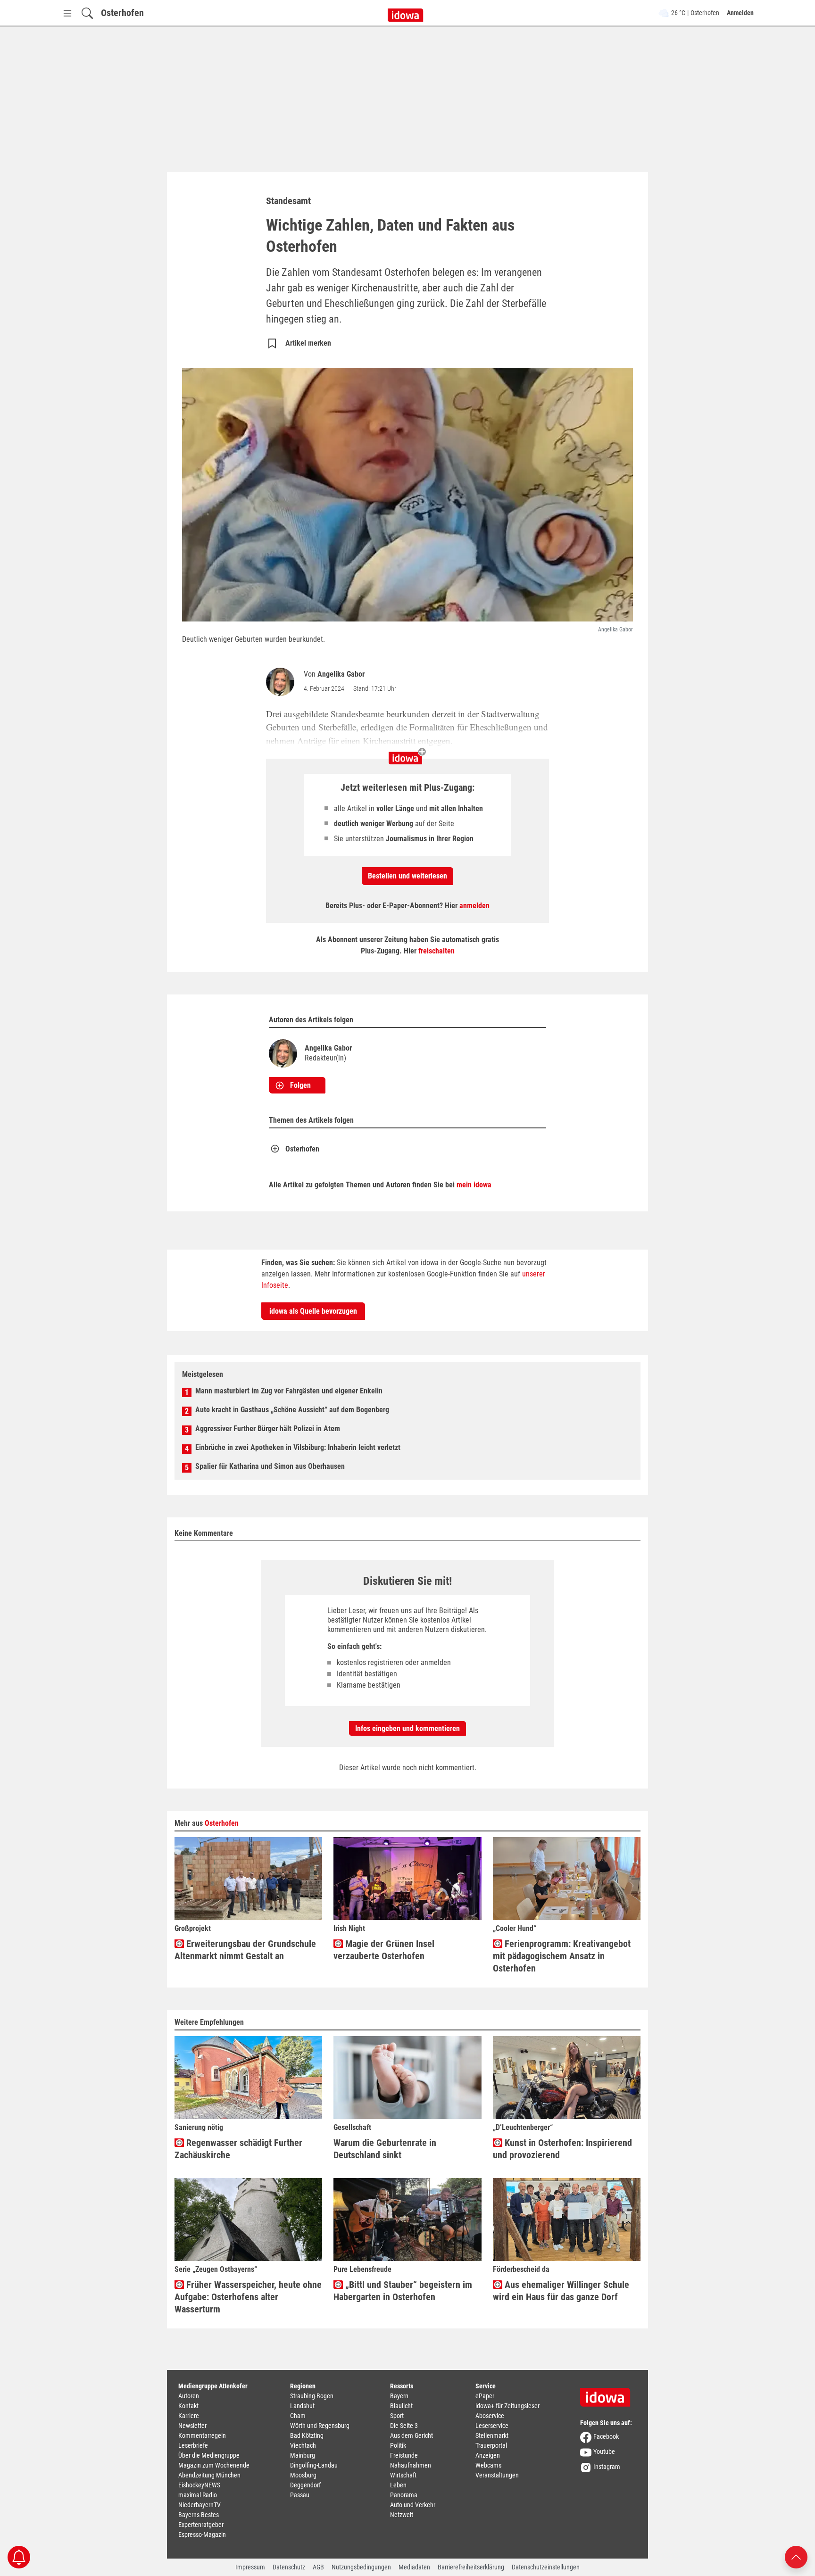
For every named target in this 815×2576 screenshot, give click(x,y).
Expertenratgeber (201, 2525)
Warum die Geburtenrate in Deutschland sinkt (385, 2149)
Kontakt (188, 2406)
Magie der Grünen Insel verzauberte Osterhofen (384, 1950)
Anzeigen (488, 2455)
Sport (397, 2416)
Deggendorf (305, 2485)
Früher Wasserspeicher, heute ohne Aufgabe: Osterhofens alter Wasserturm (248, 2297)
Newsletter (192, 2426)
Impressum (250, 2567)
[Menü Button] (67, 13)
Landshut (302, 2406)
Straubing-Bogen (312, 2396)
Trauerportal (491, 2445)
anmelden (474, 906)
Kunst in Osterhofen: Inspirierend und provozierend (562, 2149)
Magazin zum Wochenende (214, 2465)
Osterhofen (122, 13)
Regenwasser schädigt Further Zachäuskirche (238, 2149)
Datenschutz (289, 2567)
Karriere (189, 2416)
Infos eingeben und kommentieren (407, 1728)
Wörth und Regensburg (320, 2426)
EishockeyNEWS (199, 2485)
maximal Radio (198, 2495)
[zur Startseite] (608, 2394)
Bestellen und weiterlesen (407, 876)
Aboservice (490, 2416)
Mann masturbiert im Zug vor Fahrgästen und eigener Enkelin (289, 1391)
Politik (398, 2445)
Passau (300, 2495)
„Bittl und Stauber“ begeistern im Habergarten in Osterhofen (403, 2291)
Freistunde (404, 2455)
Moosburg (303, 2475)
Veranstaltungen (497, 2475)
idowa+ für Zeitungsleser (507, 2406)
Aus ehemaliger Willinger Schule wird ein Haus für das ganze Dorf (561, 2291)
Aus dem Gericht (412, 2435)
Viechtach (303, 2445)
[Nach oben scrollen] (796, 2556)
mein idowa (474, 1185)
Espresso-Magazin (202, 2535)
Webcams (488, 2465)
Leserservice (492, 2426)
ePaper (485, 2396)
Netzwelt (402, 2515)
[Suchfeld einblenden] (87, 13)
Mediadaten (414, 2567)
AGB (318, 2567)
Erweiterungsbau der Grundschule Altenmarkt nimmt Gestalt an (245, 1950)
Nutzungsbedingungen (361, 2567)
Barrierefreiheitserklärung (471, 2567)
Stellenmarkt (492, 2435)
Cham (298, 2416)
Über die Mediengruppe (209, 2455)
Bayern (399, 2396)
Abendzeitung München (209, 2475)
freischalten (437, 951)
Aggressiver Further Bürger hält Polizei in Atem (268, 1429)
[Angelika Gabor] (282, 682)
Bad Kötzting (307, 2435)
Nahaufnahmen (411, 2465)
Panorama (404, 2495)
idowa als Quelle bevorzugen (313, 1311)
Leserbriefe (193, 2445)
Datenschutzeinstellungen (546, 2567)
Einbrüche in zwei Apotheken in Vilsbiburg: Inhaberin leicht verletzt (298, 1447)
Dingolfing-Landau (314, 2465)
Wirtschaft (403, 2475)
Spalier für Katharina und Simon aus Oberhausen (270, 1466)
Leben (398, 2485)
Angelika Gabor (341, 674)
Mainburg (303, 2455)
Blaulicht (401, 2406)
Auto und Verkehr (413, 2505)
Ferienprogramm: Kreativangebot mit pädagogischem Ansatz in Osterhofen (562, 1956)
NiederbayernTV (200, 2505)
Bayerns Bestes (199, 2515)
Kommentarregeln (202, 2435)
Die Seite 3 (404, 2426)
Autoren (189, 2396)
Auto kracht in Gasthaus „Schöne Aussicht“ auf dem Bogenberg (292, 1410)
